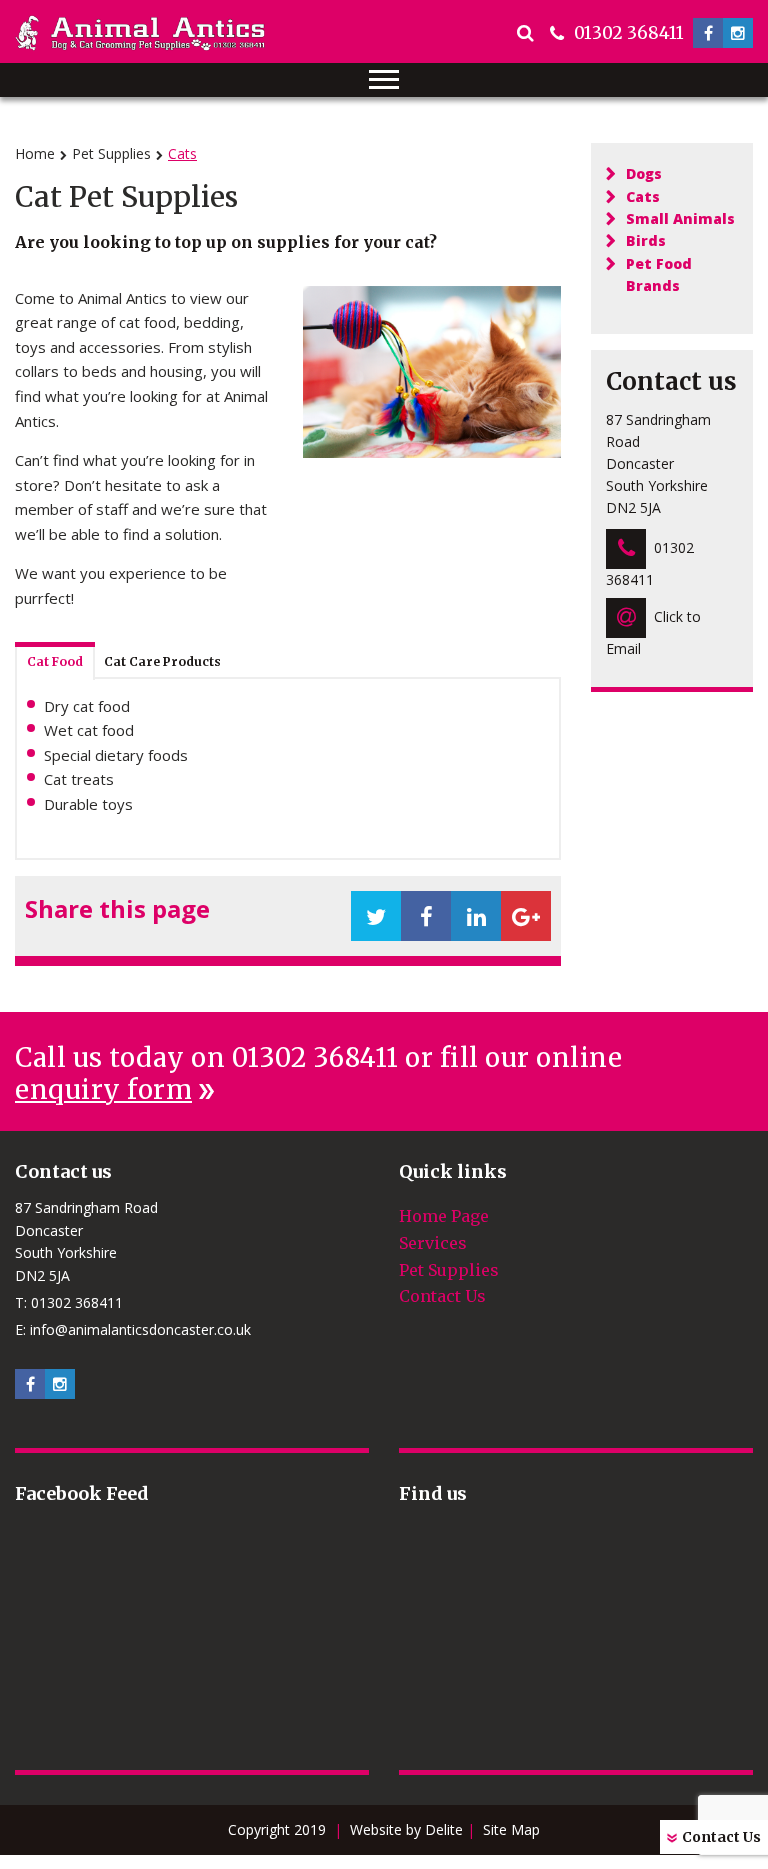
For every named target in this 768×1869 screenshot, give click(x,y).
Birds (646, 240)
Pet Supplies (111, 153)
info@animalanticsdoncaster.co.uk (140, 1329)
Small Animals (680, 218)
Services (433, 1243)
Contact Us (721, 1837)
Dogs (644, 173)
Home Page (444, 1216)
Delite (444, 1829)
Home (35, 153)
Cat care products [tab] (162, 661)
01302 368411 (629, 33)
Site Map (511, 1829)
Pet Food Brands (659, 274)
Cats (643, 196)
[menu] (384, 80)
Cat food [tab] (55, 661)
